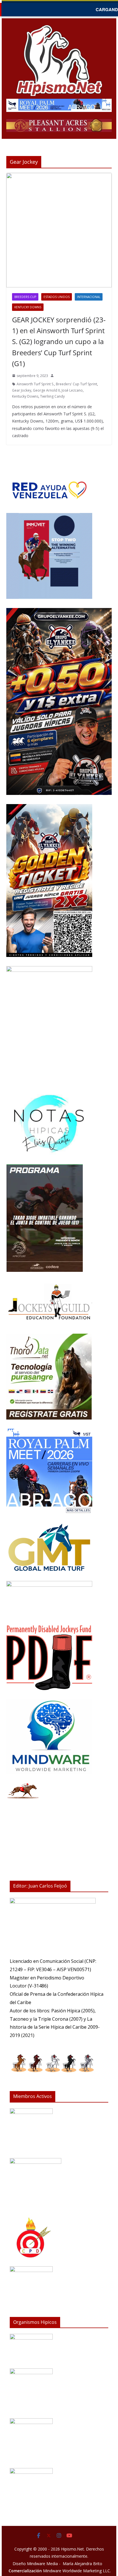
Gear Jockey (22, 390)
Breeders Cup (25, 297)
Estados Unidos (57, 297)
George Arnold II (46, 390)
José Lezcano (72, 390)
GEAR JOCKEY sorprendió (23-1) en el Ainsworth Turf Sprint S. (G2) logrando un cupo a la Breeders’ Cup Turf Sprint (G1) (59, 342)
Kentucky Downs (28, 307)
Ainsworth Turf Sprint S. (35, 384)
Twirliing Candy (52, 396)
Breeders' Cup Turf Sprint (76, 384)
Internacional (89, 297)
